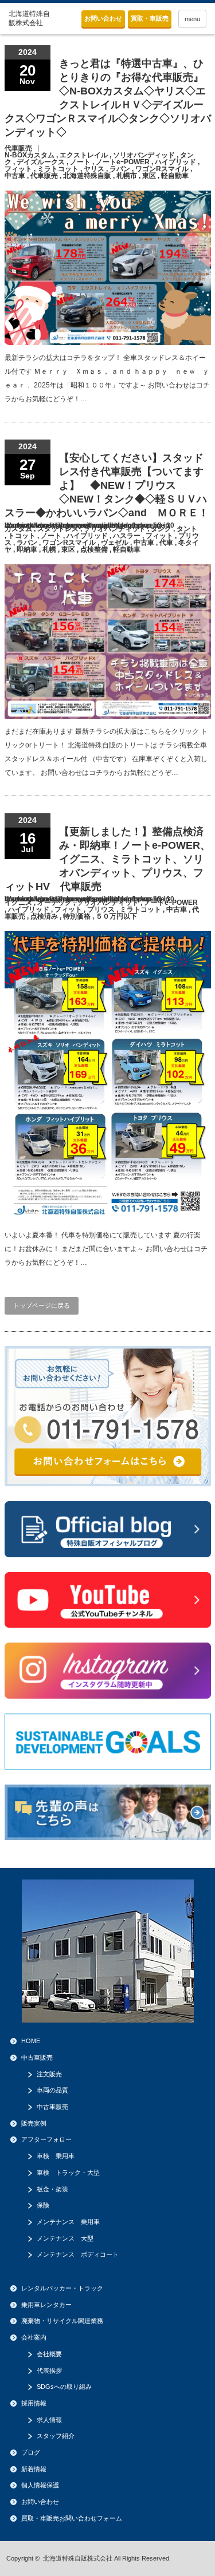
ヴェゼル (115, 543)
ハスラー (127, 536)
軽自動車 (175, 176)
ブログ (31, 2452)
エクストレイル (84, 155)
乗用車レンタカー (46, 2305)
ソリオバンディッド (144, 155)
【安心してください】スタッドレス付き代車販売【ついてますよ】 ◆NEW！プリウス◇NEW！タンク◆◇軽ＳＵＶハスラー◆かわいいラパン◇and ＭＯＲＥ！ (107, 485)
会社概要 (49, 2354)
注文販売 (49, 2074)
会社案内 (34, 2337)
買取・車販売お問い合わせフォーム (72, 2518)
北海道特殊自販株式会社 (78, 2558)
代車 (166, 543)
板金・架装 (52, 2189)
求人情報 (49, 2420)
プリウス (101, 909)
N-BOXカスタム (30, 155)
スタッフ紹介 (56, 2436)
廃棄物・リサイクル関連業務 (62, 2321)
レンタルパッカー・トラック (62, 2288)
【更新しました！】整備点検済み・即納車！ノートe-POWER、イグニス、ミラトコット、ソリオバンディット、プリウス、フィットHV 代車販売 (107, 859)
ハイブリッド (175, 162)
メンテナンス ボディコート (78, 2254)
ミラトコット (58, 169)
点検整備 (94, 549)
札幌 (49, 549)
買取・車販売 (150, 18)
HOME (31, 2041)
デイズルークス (41, 162)
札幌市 (127, 176)
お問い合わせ (103, 18)
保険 (43, 2205)
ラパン (120, 169)
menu (192, 19)
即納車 (27, 549)
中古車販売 (37, 2057)
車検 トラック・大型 (68, 2173)
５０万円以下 (116, 916)
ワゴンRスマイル (162, 169)
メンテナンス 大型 (65, 2238)
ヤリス (94, 169)
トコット (22, 536)
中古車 (15, 176)
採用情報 (34, 2403)
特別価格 (77, 916)
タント (187, 529)
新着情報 (34, 2469)
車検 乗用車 (56, 2156)
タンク (161, 529)
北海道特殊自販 (87, 176)
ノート (80, 162)
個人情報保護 (40, 2485)
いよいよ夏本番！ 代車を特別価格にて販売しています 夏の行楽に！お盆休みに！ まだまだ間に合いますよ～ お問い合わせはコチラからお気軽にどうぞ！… (106, 1249)
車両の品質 (52, 2090)
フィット (18, 169)
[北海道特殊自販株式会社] (30, 19)
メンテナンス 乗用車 (68, 2222)
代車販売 (18, 148)
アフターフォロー (46, 2139)
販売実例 (34, 2123)
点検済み (44, 916)
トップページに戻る (42, 1305)
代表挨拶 (49, 2371)
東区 (149, 176)
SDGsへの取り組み (64, 2387)
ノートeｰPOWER (123, 162)
